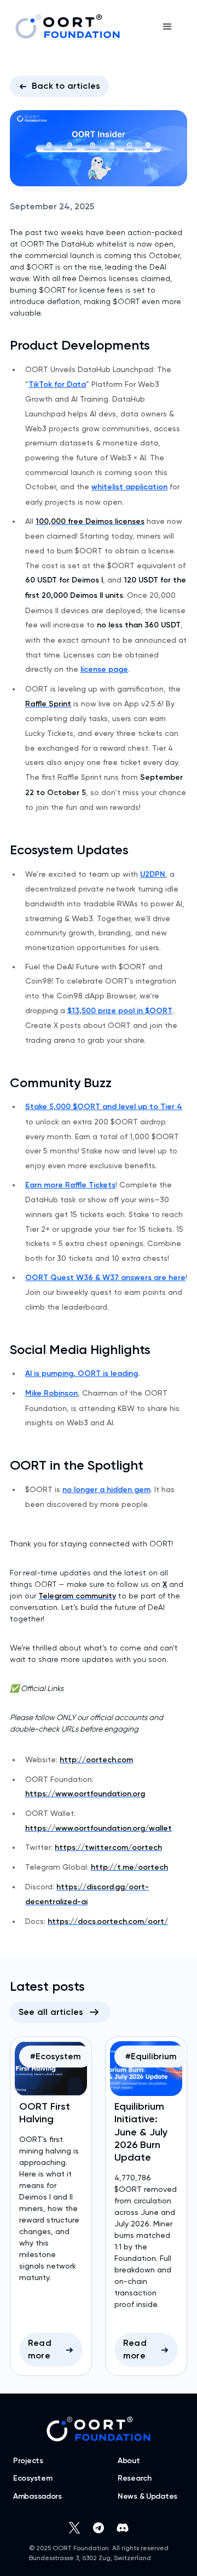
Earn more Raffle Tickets (70, 1185)
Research (135, 2478)
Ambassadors (37, 2497)
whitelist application (129, 487)
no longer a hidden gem (106, 1490)
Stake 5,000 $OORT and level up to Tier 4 (104, 1107)
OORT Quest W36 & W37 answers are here (105, 1278)
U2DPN (153, 874)
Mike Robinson (51, 1393)
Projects (28, 2461)
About (129, 2461)
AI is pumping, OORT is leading (82, 1373)
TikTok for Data (57, 384)
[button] (167, 27)
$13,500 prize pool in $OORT (120, 1011)
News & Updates (147, 2497)
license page (104, 669)
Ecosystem (33, 2478)
